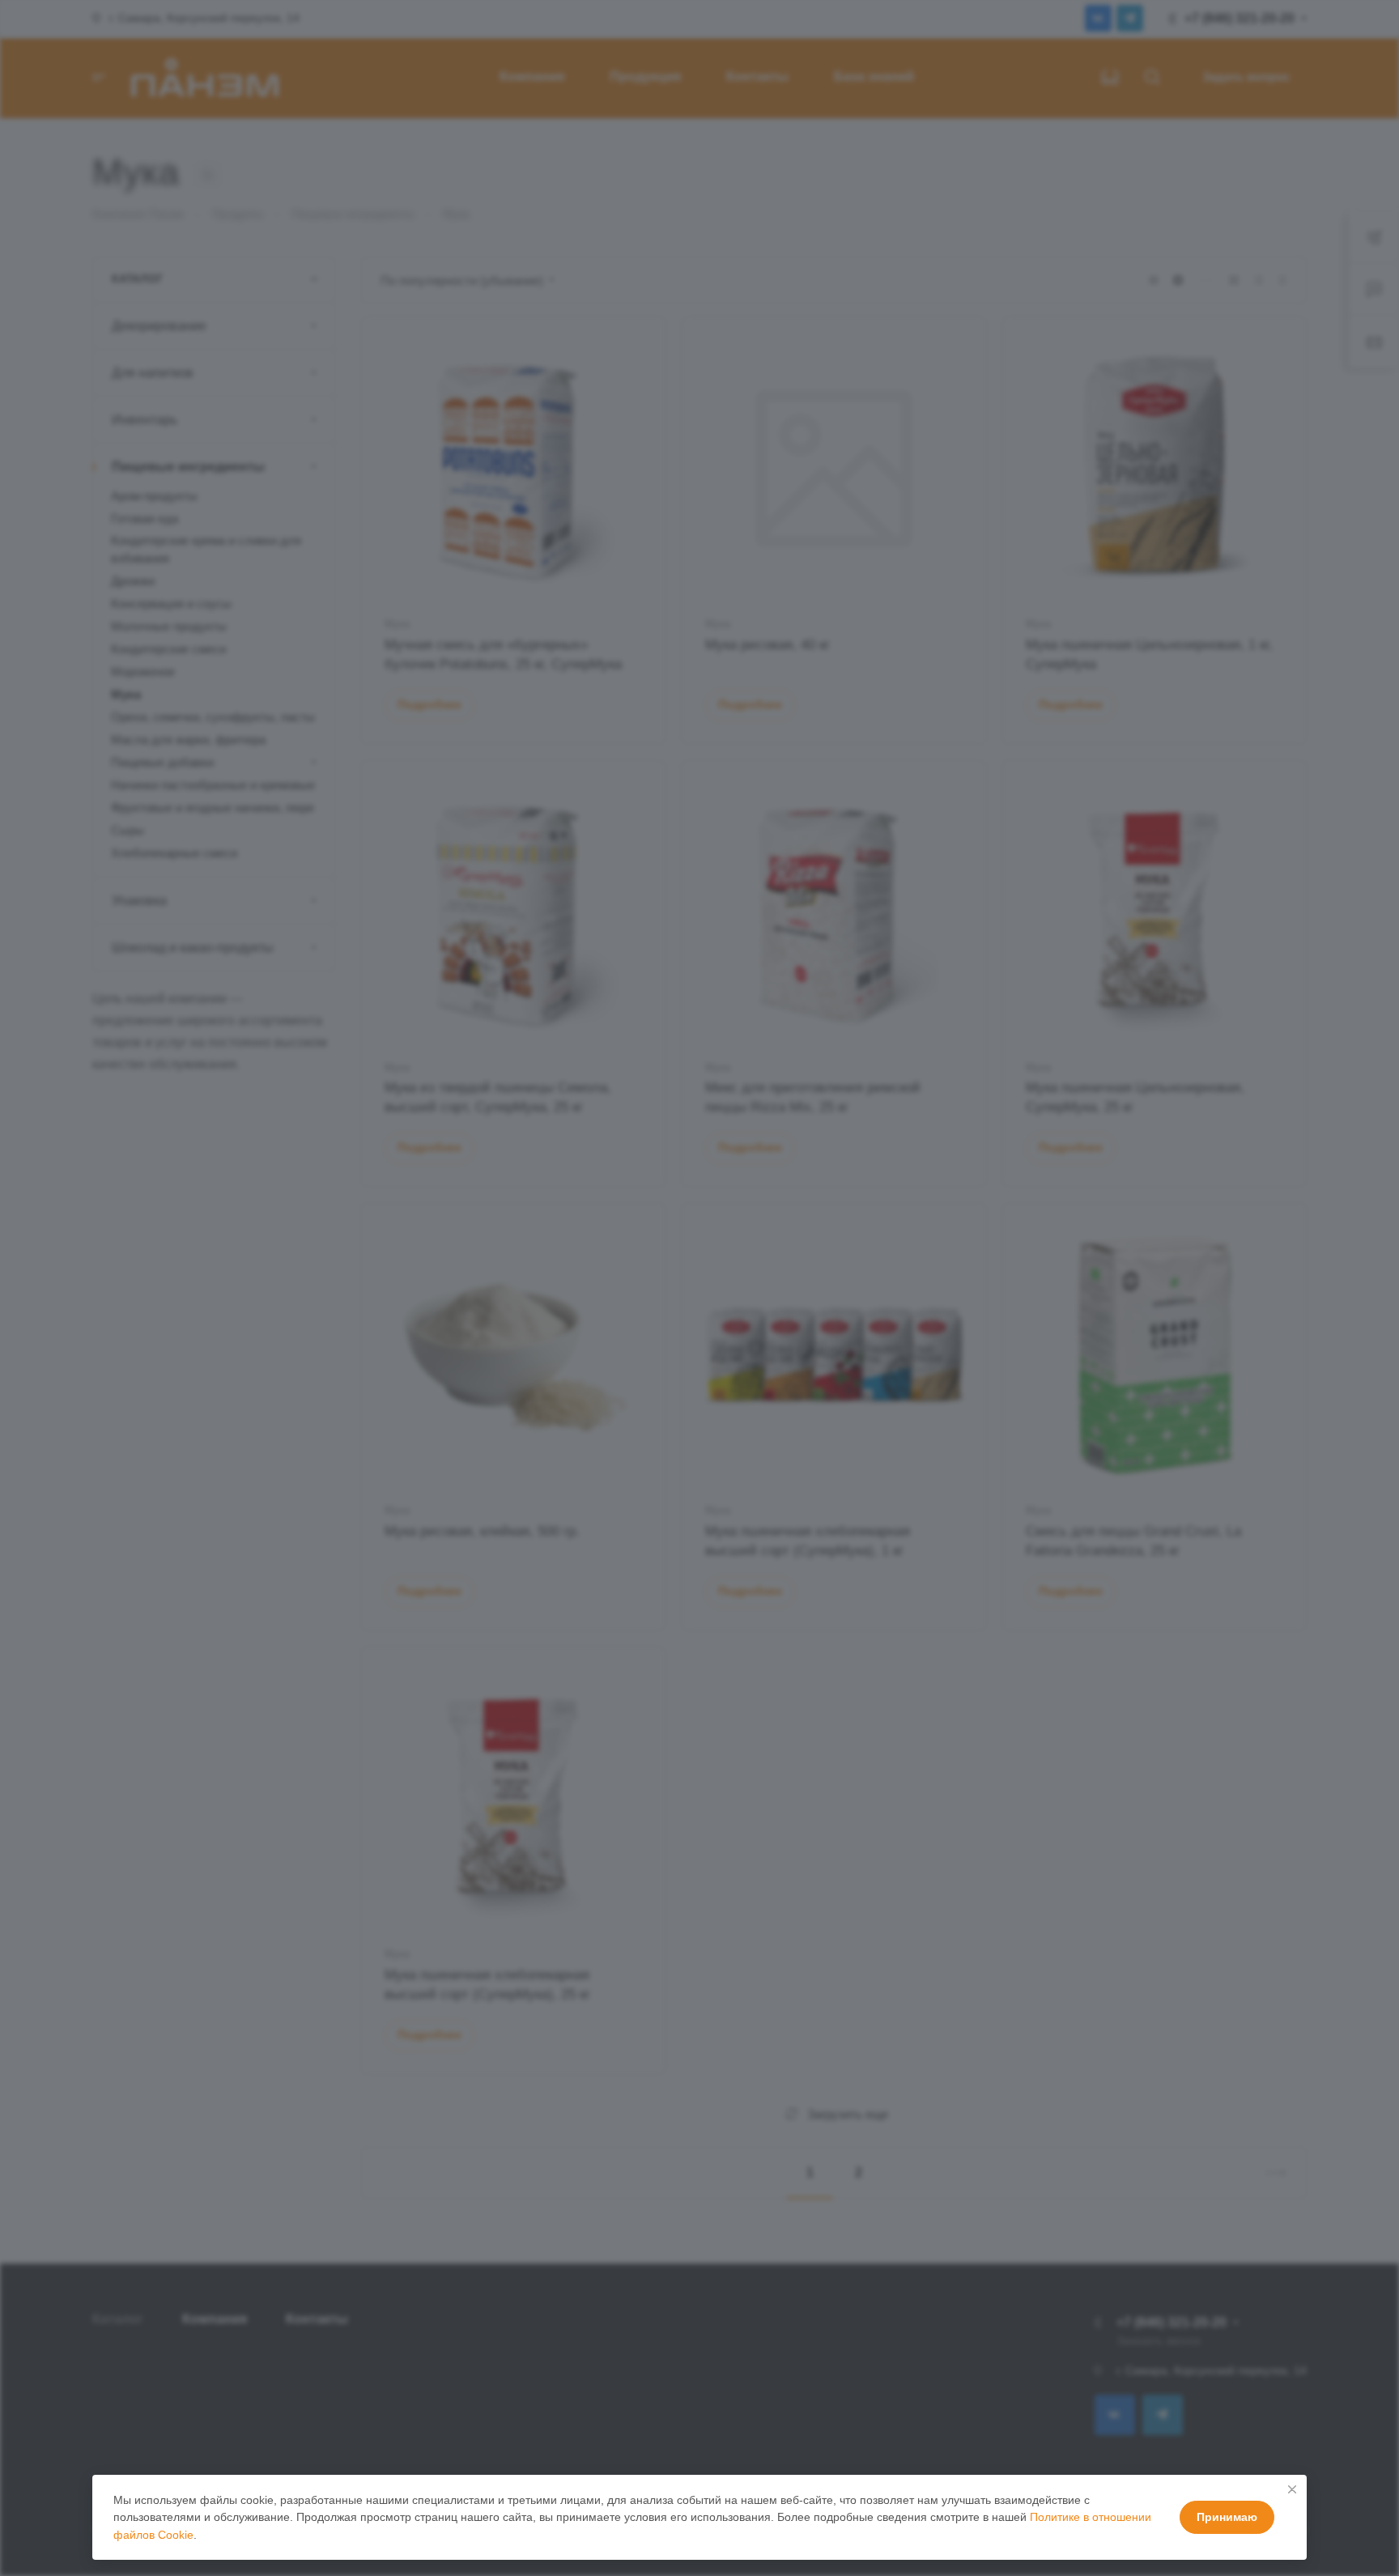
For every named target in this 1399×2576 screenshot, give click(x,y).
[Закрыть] (1292, 2489)
